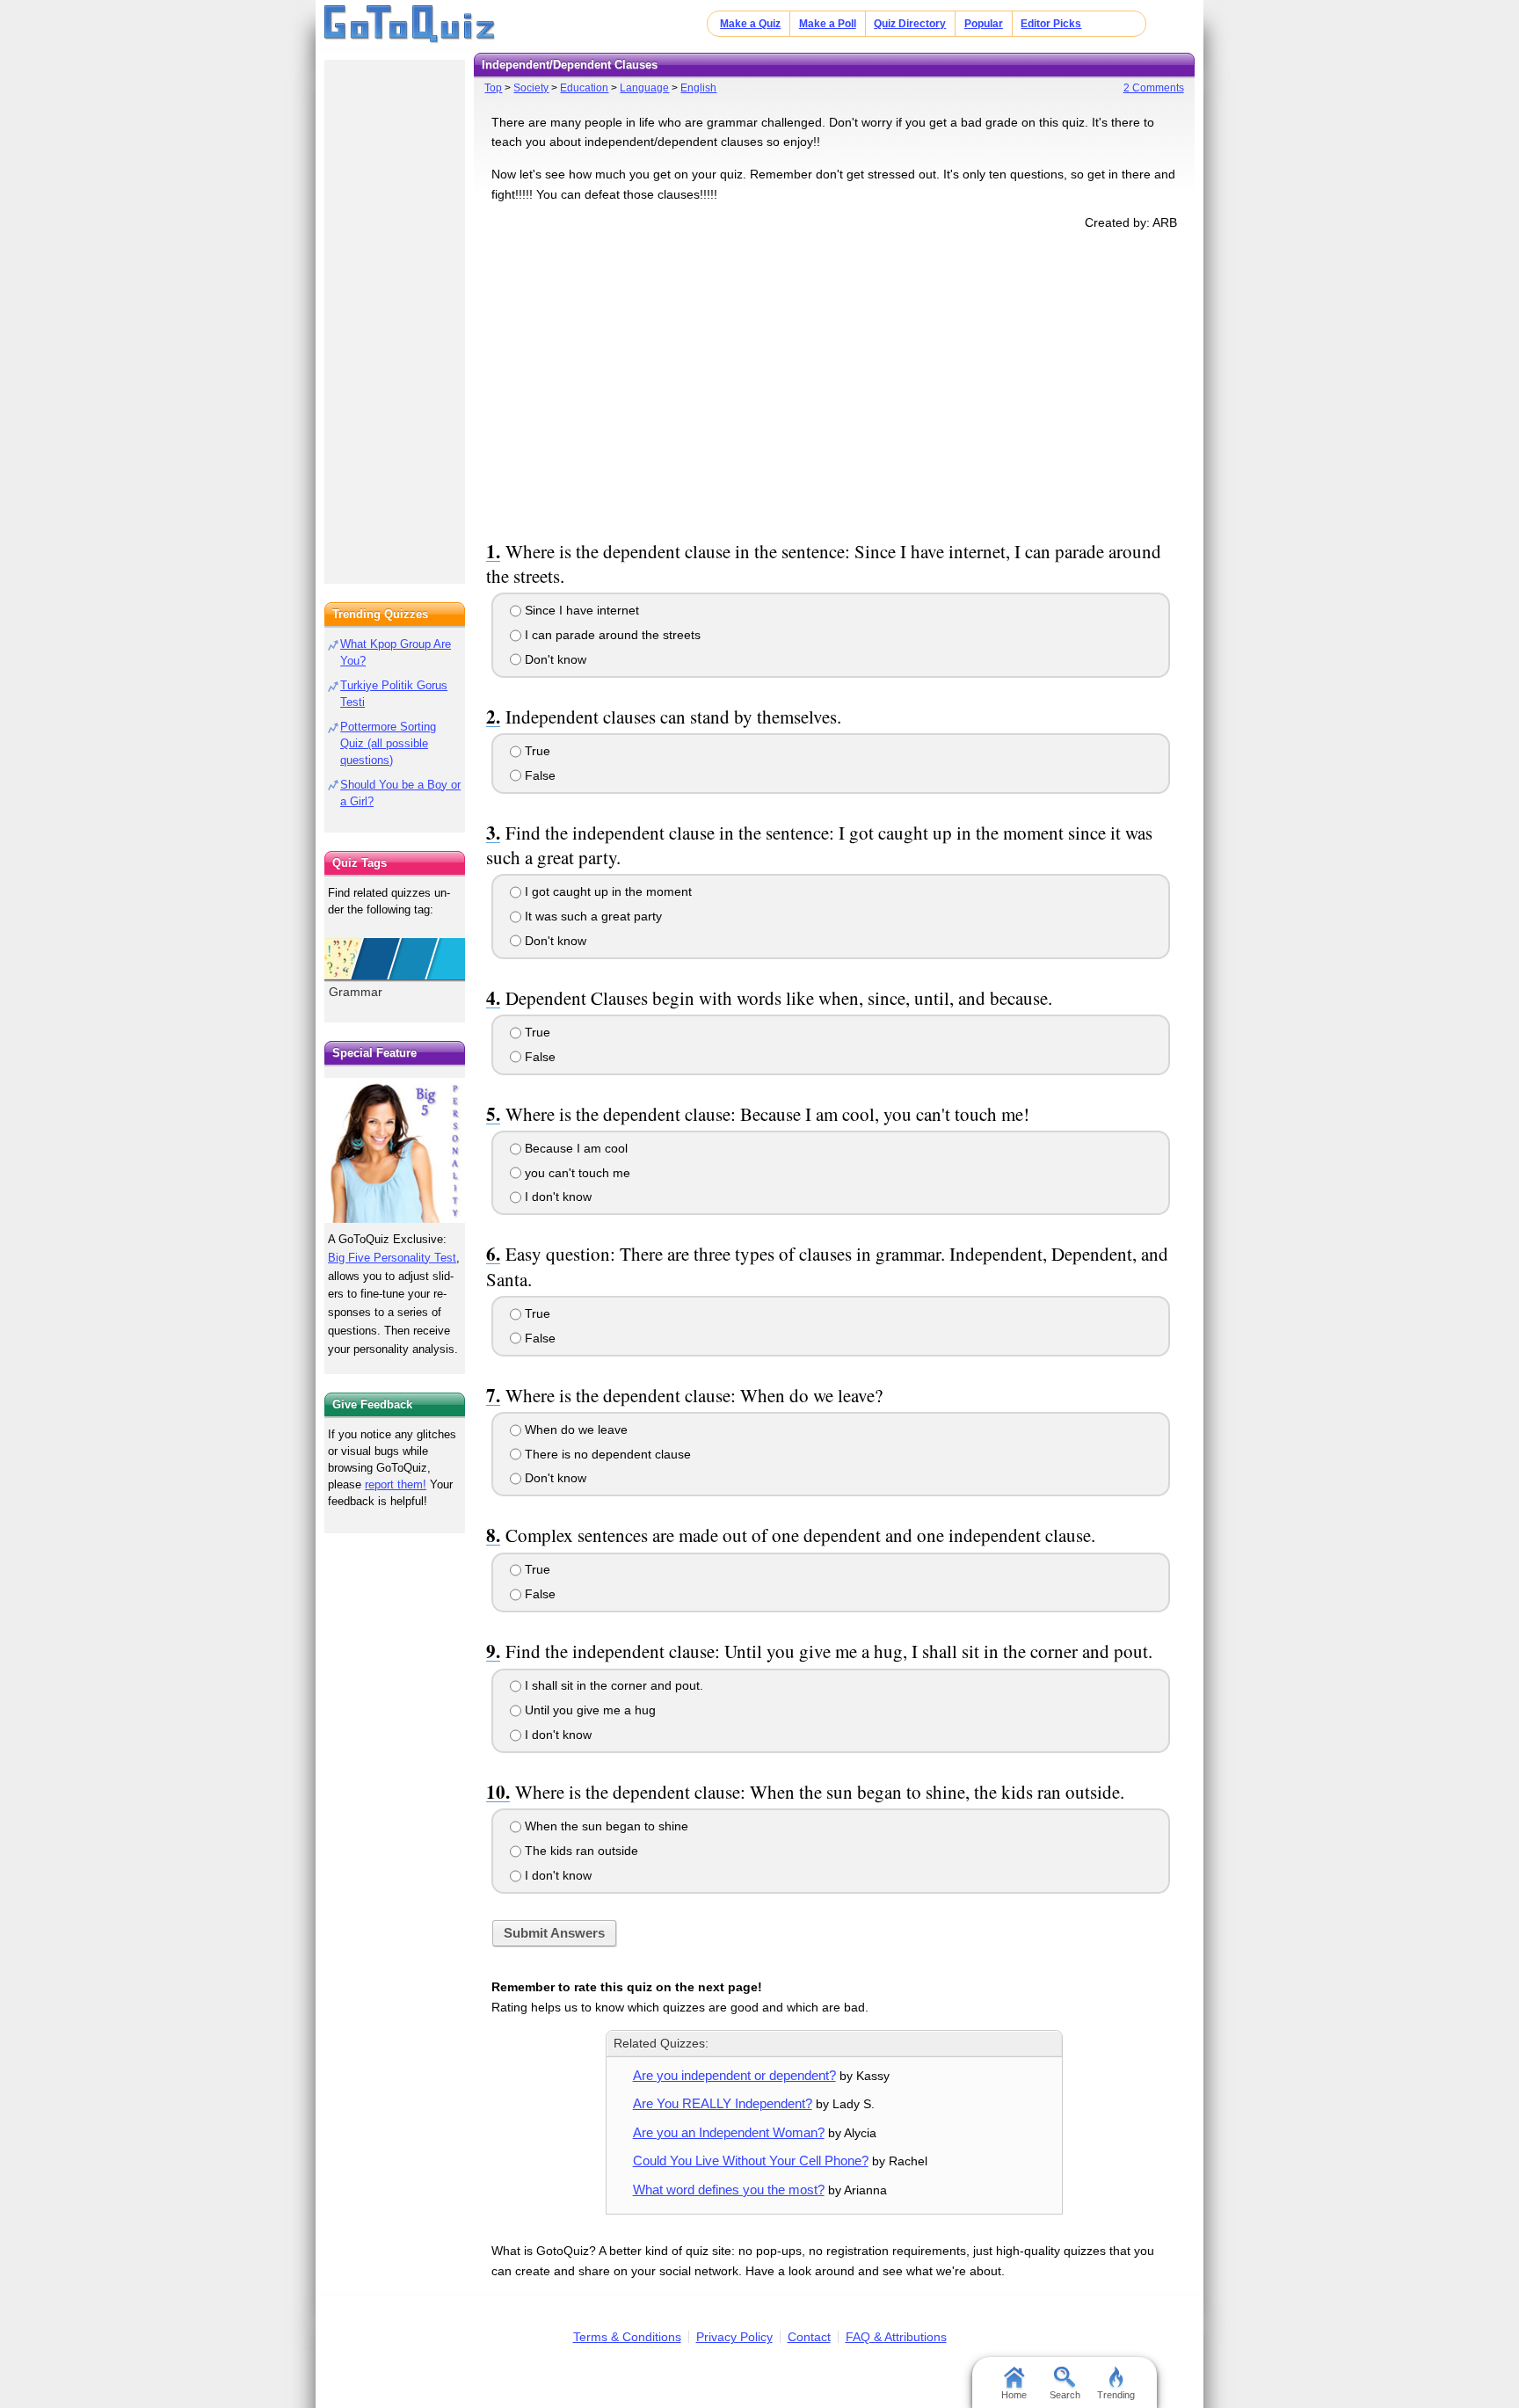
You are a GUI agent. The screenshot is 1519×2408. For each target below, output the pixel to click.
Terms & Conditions (627, 2337)
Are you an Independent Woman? (729, 2132)
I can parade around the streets (611, 635)
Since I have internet (580, 610)
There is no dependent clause (606, 1454)
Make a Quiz (750, 24)
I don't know (556, 1197)
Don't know (554, 659)
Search (1065, 2395)
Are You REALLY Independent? (723, 2103)
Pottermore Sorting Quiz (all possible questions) (388, 743)
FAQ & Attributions (896, 2337)
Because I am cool (574, 1148)
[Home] (410, 25)
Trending (1116, 2395)
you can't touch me (576, 1173)
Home (1014, 2395)
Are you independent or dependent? (734, 2075)
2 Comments (1154, 88)
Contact (809, 2337)
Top (493, 88)
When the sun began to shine (605, 1826)
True (536, 751)
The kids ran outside (580, 1851)
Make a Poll (828, 24)
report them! (396, 1484)
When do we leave (574, 1430)
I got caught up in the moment (607, 891)
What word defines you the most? (729, 2190)
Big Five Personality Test (392, 1258)
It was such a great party (592, 916)
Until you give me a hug (589, 1710)
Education (584, 88)
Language (644, 88)
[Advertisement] (834, 382)
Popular (984, 24)
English (698, 88)
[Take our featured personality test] (395, 1150)
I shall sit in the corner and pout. (612, 1685)
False (538, 775)
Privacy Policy (734, 2337)
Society (531, 88)
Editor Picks (1051, 24)
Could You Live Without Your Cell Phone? (751, 2161)
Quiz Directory (910, 24)
